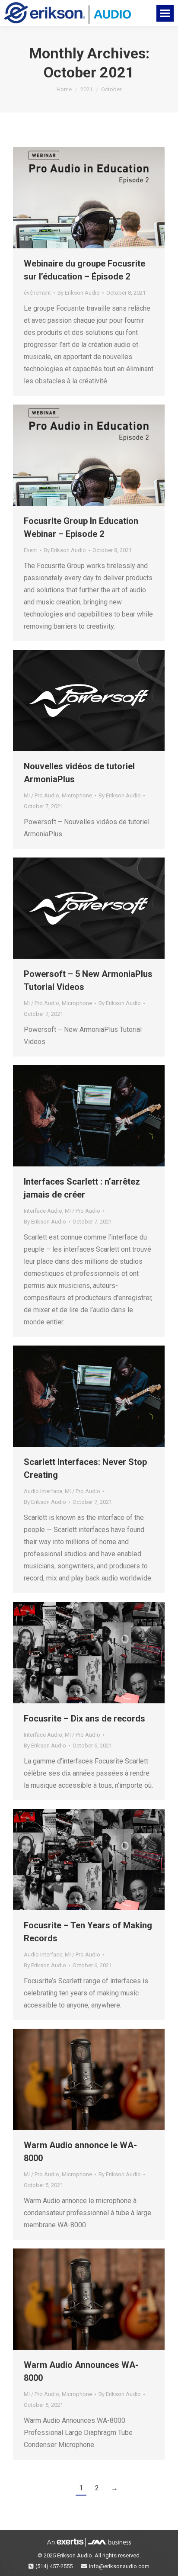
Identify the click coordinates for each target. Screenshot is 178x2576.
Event (30, 550)
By (79, 293)
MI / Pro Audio (41, 795)
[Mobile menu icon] (165, 13)
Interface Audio (43, 1211)
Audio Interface (43, 1491)
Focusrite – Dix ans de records (84, 1718)
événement (37, 293)
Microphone (77, 795)
